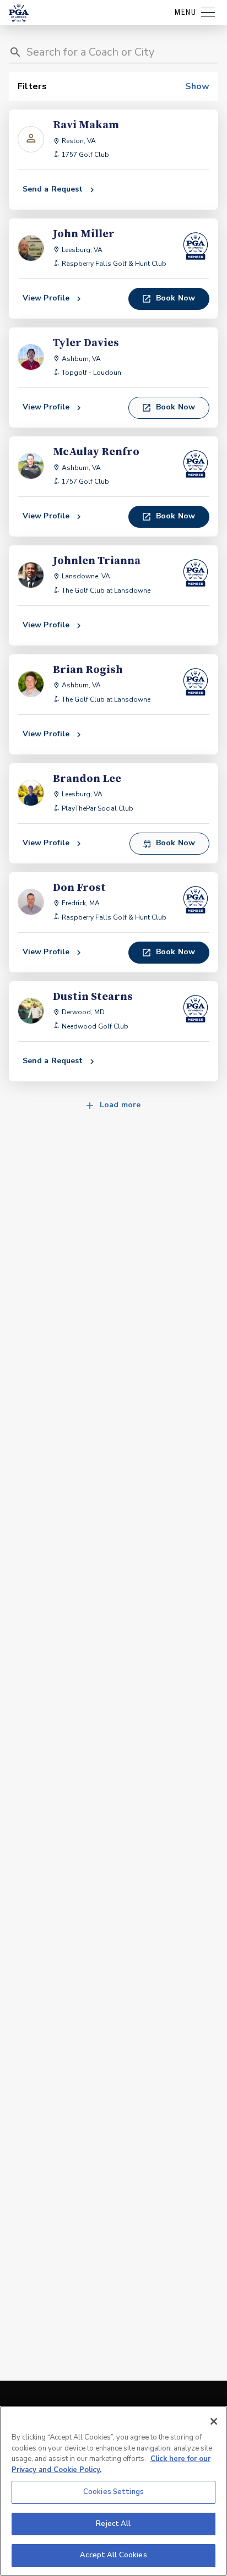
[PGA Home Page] (19, 13)
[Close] (214, 2421)
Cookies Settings (113, 2492)
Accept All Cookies (113, 2555)
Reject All (113, 2524)
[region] (113, 2491)
